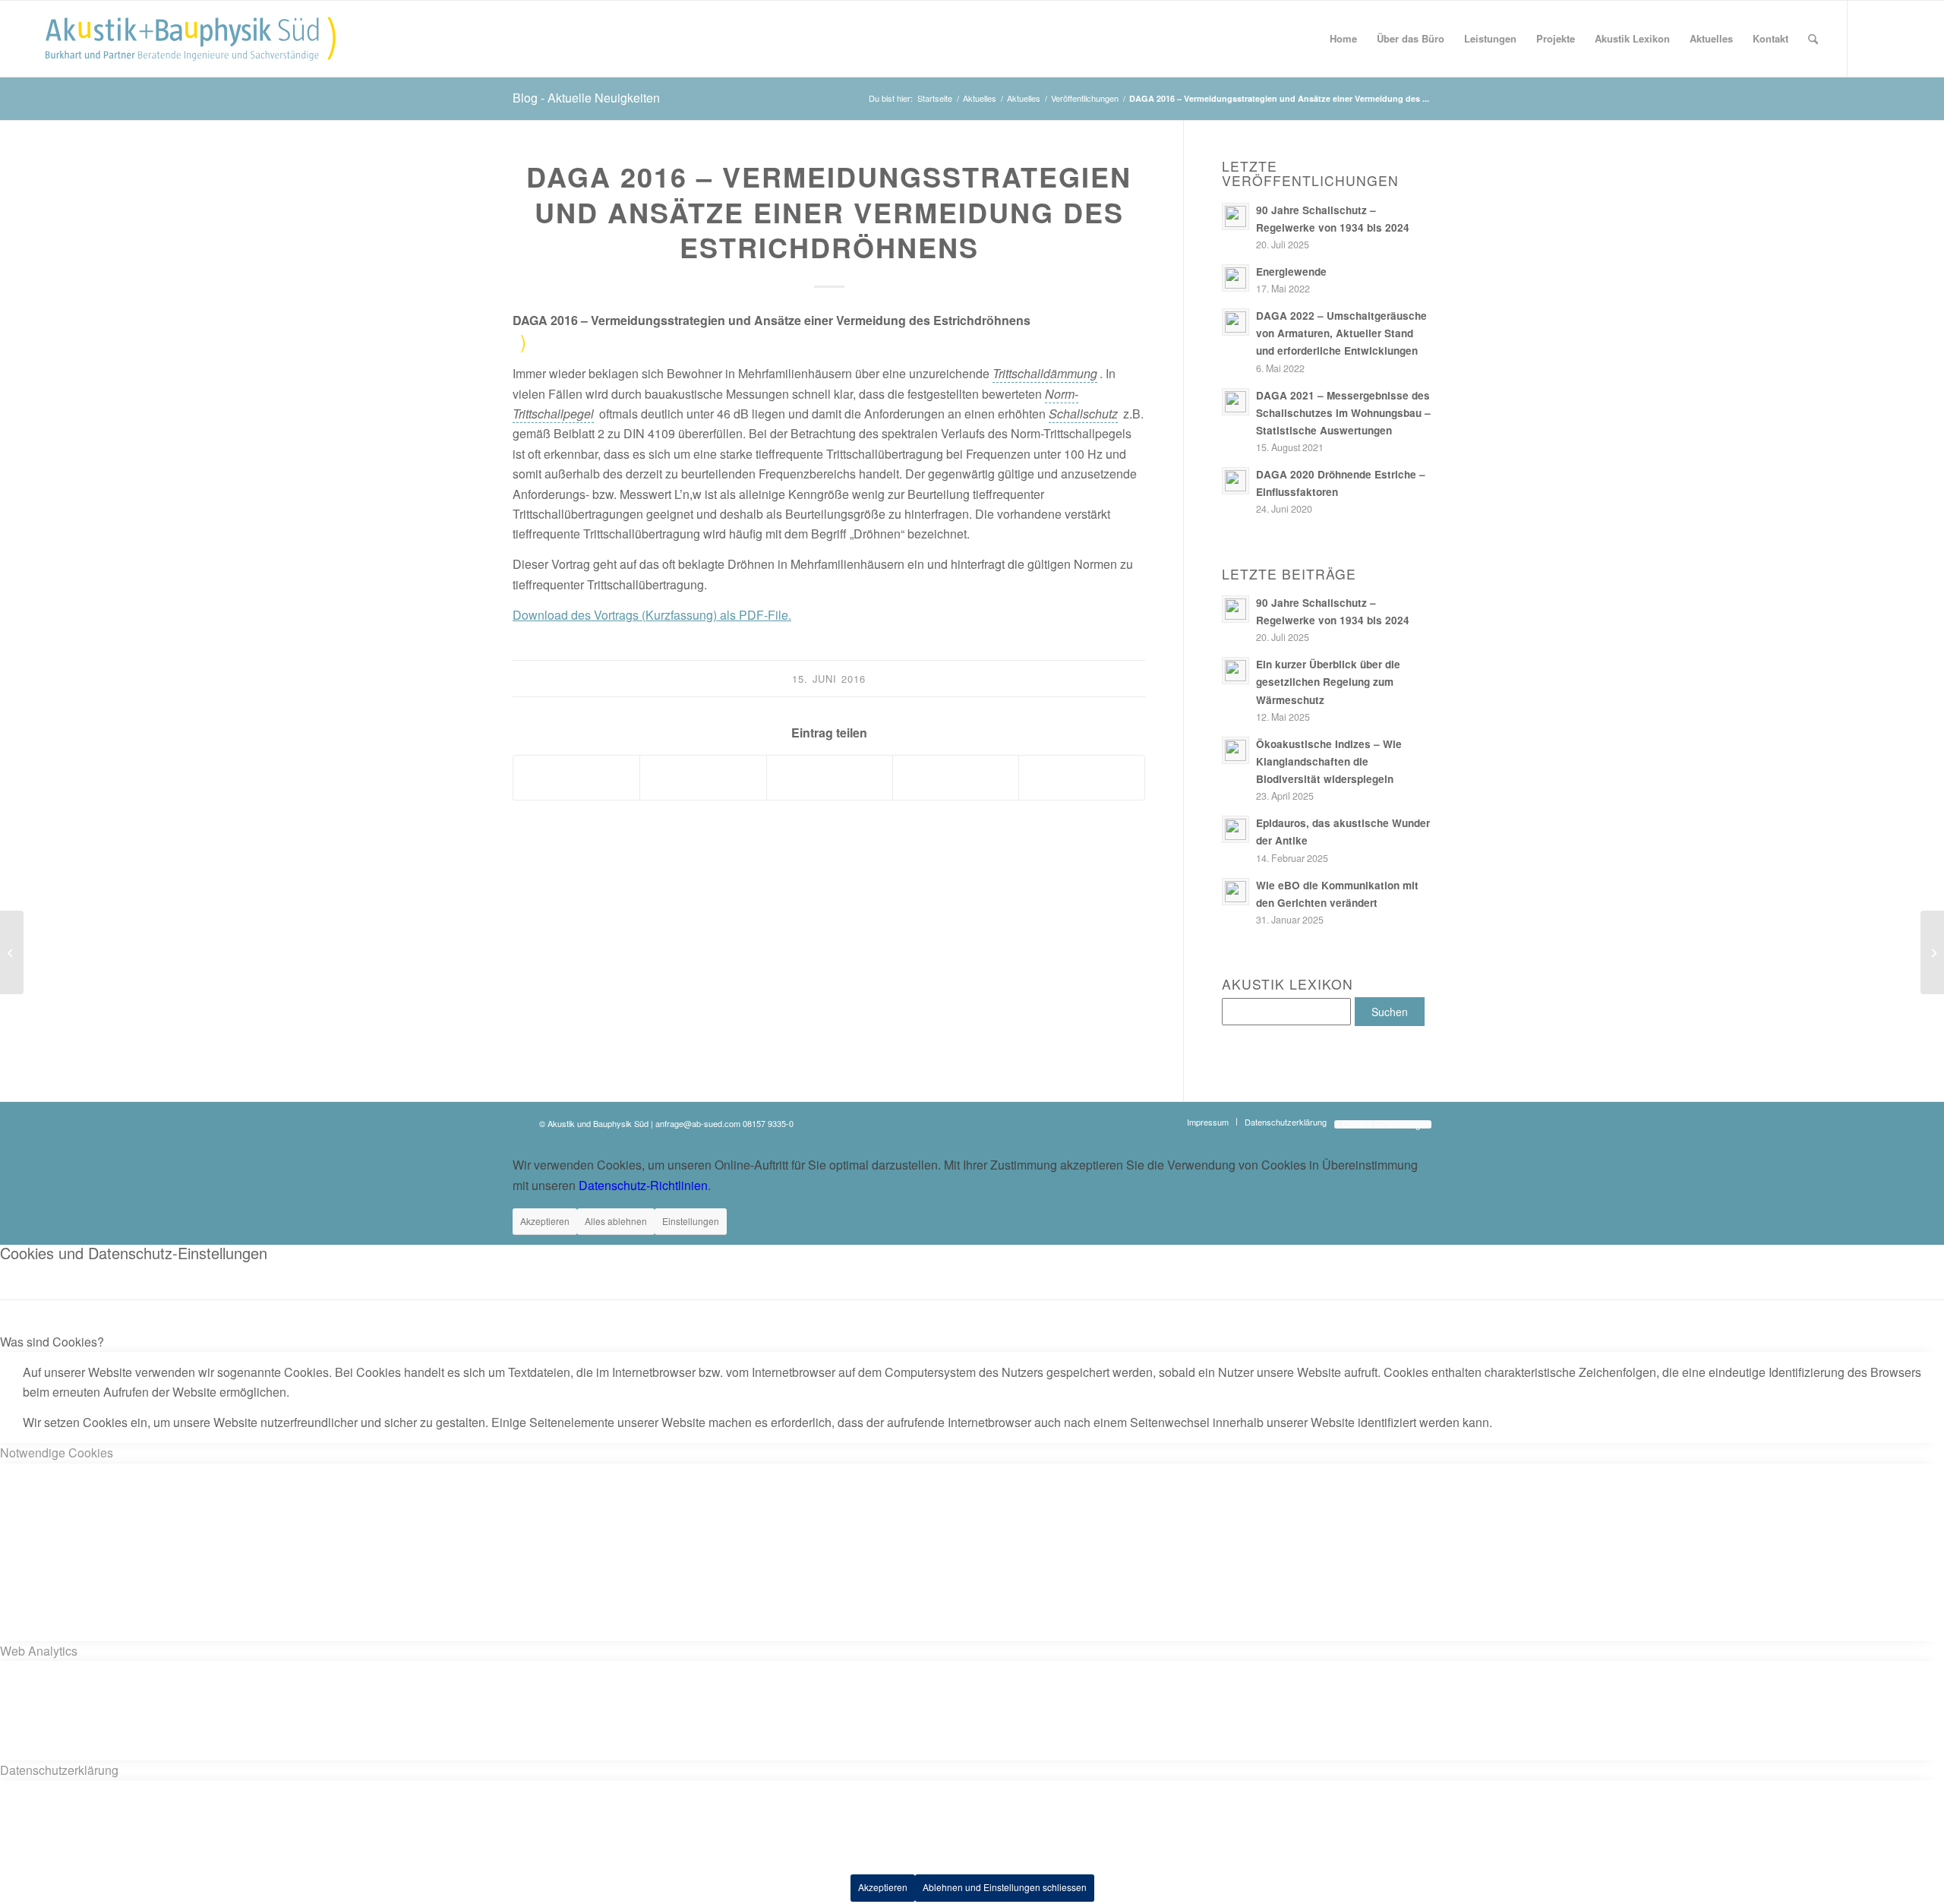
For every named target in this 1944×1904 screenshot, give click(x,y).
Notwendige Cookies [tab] (57, 1452)
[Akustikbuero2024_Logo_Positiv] (191, 39)
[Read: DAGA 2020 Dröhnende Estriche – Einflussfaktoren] (1236, 481)
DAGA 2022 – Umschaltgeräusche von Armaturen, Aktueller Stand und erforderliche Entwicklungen (1341, 333)
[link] (1045, 374)
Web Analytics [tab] (39, 1651)
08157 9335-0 (768, 1123)
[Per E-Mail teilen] (1082, 778)
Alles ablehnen (616, 1221)
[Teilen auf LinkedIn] (703, 778)
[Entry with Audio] (12, 952)
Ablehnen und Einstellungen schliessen (1005, 1887)
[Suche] (1813, 39)
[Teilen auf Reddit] (956, 778)
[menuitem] (1343, 39)
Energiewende (1291, 272)
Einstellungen (691, 1221)
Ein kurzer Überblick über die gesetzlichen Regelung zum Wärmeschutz (1328, 682)
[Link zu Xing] (1871, 38)
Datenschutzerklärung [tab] (59, 1770)
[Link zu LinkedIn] (1894, 38)
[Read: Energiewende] (1236, 278)
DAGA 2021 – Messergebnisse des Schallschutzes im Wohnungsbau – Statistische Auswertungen (1343, 413)
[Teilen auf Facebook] (576, 778)
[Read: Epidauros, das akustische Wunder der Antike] (1236, 829)
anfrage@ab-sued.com (698, 1123)
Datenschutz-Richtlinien (643, 1185)
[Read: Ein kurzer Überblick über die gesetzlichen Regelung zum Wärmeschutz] (1236, 671)
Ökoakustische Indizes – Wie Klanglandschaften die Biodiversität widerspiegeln (1329, 761)
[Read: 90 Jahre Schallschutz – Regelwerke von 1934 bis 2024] (1236, 216)
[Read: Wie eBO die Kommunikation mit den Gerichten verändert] (1236, 892)
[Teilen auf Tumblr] (830, 778)
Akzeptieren (545, 1221)
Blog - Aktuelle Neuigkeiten (586, 98)
